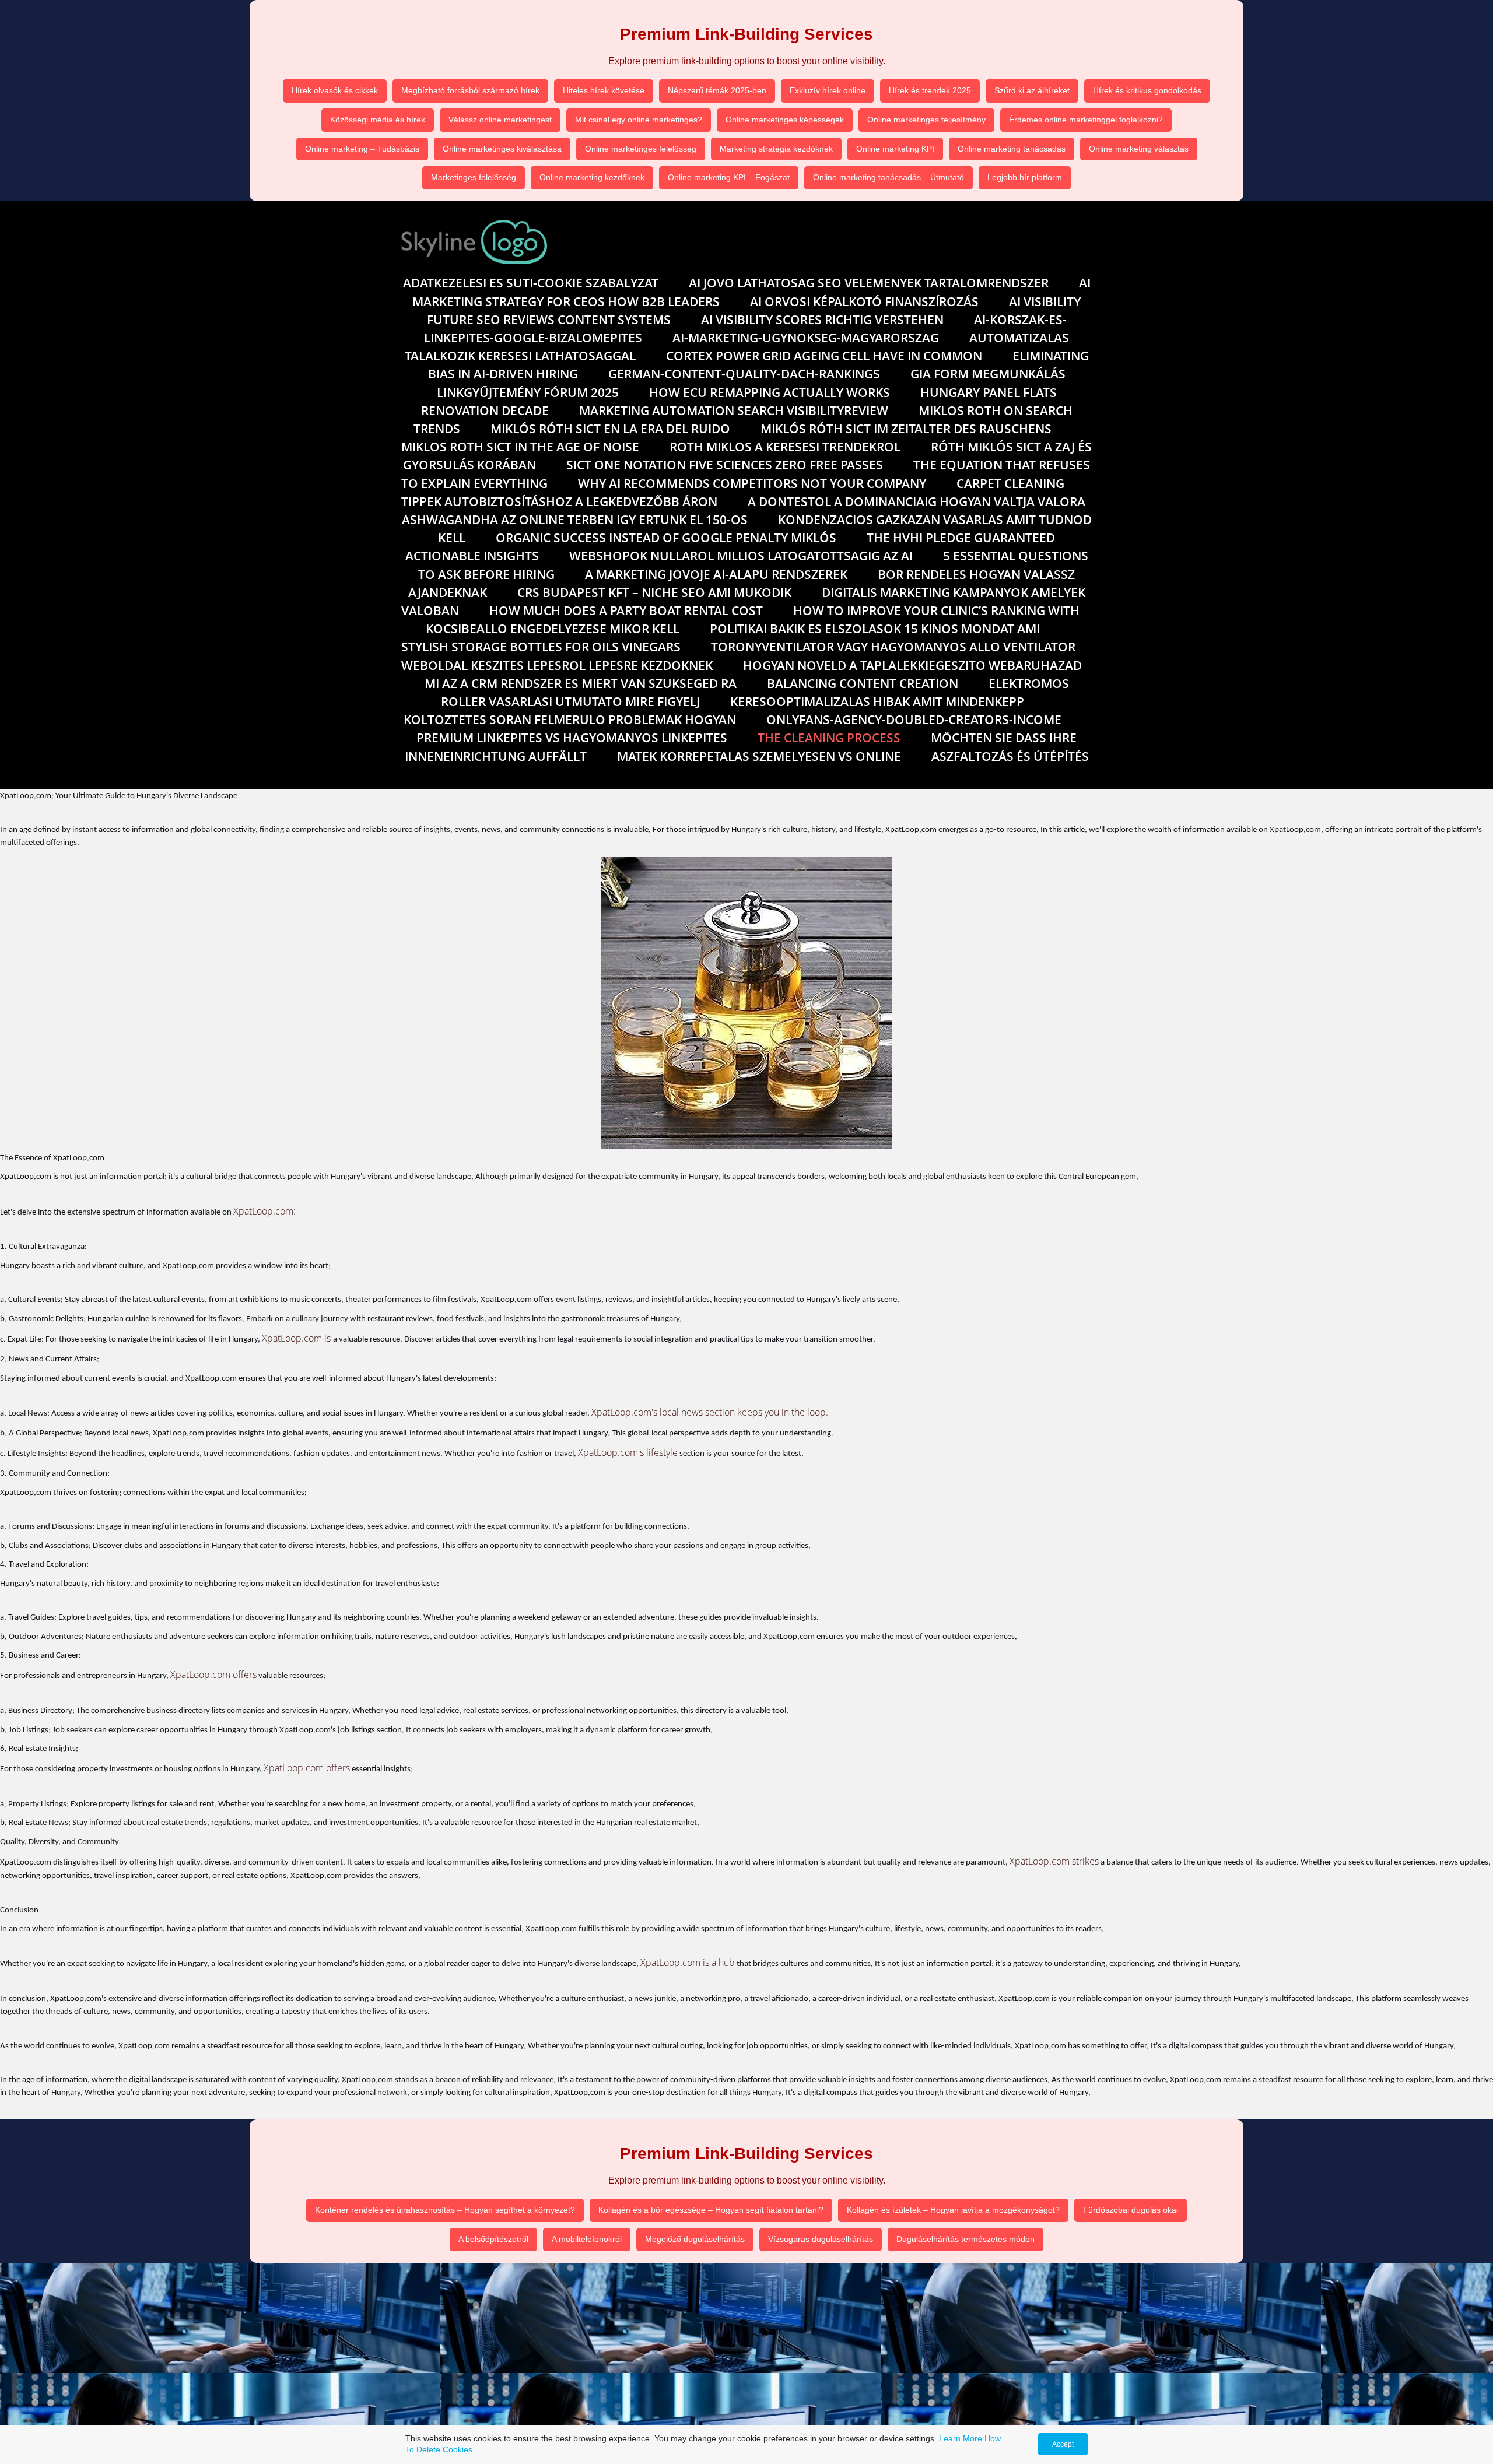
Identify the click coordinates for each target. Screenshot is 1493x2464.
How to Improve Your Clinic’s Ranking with (936, 610)
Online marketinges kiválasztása (502, 149)
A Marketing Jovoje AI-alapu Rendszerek (716, 574)
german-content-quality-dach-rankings (744, 374)
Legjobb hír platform (1025, 177)
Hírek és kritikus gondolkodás (1147, 90)
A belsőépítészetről (493, 2239)
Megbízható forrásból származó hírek (470, 90)
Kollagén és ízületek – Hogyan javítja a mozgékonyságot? (953, 2210)
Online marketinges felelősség (641, 149)
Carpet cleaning (1010, 483)
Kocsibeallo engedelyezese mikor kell (553, 629)
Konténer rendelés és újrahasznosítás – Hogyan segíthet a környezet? (445, 2210)
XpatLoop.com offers (213, 1675)
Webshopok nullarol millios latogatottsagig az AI (741, 556)
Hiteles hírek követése (604, 90)
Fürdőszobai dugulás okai (1131, 2210)
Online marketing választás (1139, 149)
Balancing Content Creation (863, 683)
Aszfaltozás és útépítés (1010, 756)
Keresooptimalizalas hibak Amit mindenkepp (877, 701)
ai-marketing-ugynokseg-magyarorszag (806, 338)
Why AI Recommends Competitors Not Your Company (752, 483)
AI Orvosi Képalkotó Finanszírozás (864, 301)
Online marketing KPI (895, 149)
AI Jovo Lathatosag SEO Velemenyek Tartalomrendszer (869, 283)
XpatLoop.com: (264, 1211)
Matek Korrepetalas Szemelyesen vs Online (759, 756)
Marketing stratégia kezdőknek (776, 149)
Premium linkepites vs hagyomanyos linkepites (572, 738)
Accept (1063, 2444)
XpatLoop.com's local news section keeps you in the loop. (710, 1412)
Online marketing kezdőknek (592, 177)
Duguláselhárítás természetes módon (965, 2239)
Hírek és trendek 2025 (930, 90)
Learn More (961, 2438)
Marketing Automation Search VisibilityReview (734, 410)
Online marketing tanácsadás (1012, 149)
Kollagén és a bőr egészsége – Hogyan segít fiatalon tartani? (711, 2210)
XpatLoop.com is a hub (688, 1963)
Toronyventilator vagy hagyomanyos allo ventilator (893, 647)
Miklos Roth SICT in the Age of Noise (520, 447)
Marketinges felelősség (474, 177)
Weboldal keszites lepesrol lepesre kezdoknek (557, 665)
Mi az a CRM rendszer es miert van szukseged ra (581, 683)
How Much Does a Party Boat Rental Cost (626, 610)
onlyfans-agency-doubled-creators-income (914, 719)
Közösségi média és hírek (378, 120)
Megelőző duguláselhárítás (695, 2239)
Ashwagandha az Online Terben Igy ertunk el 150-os (575, 520)
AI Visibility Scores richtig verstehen (822, 320)
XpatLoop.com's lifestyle (628, 1452)
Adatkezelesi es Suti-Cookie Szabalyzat (531, 283)
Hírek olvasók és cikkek (335, 90)
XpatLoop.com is (297, 1338)
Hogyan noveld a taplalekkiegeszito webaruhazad (912, 665)
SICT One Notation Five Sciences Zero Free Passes (725, 465)
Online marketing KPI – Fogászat (729, 177)
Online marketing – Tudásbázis (362, 149)
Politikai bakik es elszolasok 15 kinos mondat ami (875, 629)
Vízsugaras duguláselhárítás (821, 2239)
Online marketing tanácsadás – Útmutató (889, 177)
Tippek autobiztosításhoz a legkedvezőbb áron (559, 501)
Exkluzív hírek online (828, 90)
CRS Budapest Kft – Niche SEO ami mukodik (654, 592)
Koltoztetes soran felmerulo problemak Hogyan (570, 719)
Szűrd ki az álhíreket (1032, 90)
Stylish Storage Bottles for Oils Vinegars (541, 647)
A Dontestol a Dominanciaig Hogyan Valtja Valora (917, 501)
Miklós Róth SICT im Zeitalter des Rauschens (906, 429)
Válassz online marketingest (500, 120)
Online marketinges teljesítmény (926, 120)
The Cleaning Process (829, 738)
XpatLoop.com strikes (1054, 1861)
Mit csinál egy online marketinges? (639, 120)
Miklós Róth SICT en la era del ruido (610, 429)
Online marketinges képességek (785, 120)
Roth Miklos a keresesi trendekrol (785, 447)
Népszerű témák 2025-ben (717, 90)
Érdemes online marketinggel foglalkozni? (1086, 120)
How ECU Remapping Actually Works (770, 392)
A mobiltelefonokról (587, 2239)
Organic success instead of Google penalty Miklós (666, 538)
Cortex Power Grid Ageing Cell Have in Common (824, 356)
